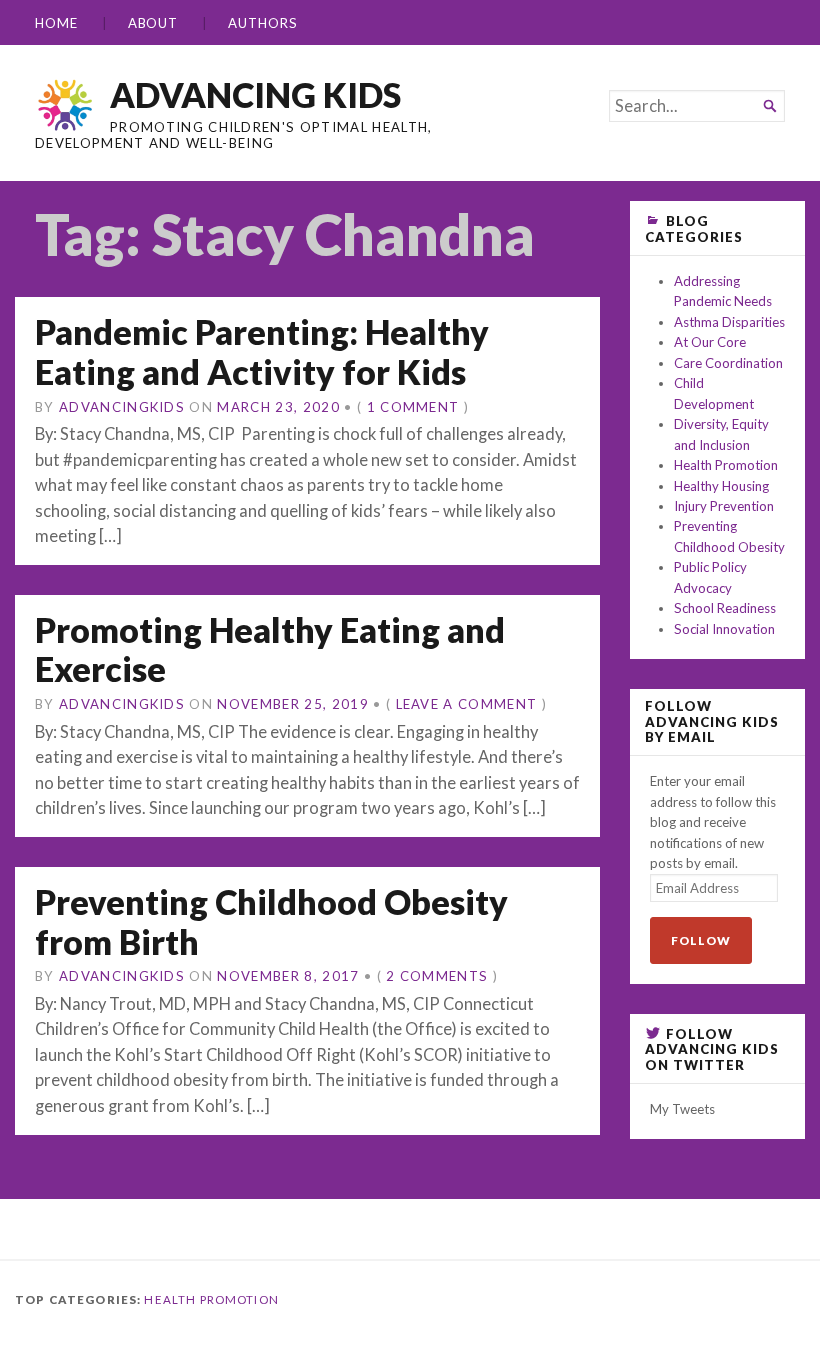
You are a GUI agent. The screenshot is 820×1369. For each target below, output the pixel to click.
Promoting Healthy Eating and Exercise (270, 649)
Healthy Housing (721, 486)
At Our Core (710, 342)
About (153, 23)
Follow (701, 940)
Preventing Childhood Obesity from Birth (271, 921)
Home (56, 23)
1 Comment (413, 407)
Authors (262, 23)
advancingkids (122, 407)
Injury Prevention (724, 506)
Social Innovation (724, 629)
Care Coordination (728, 363)
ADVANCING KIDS (255, 94)
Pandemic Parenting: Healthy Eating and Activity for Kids (262, 351)
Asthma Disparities (729, 322)
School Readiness (725, 608)
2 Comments (437, 976)
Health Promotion (726, 465)
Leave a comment (467, 704)
